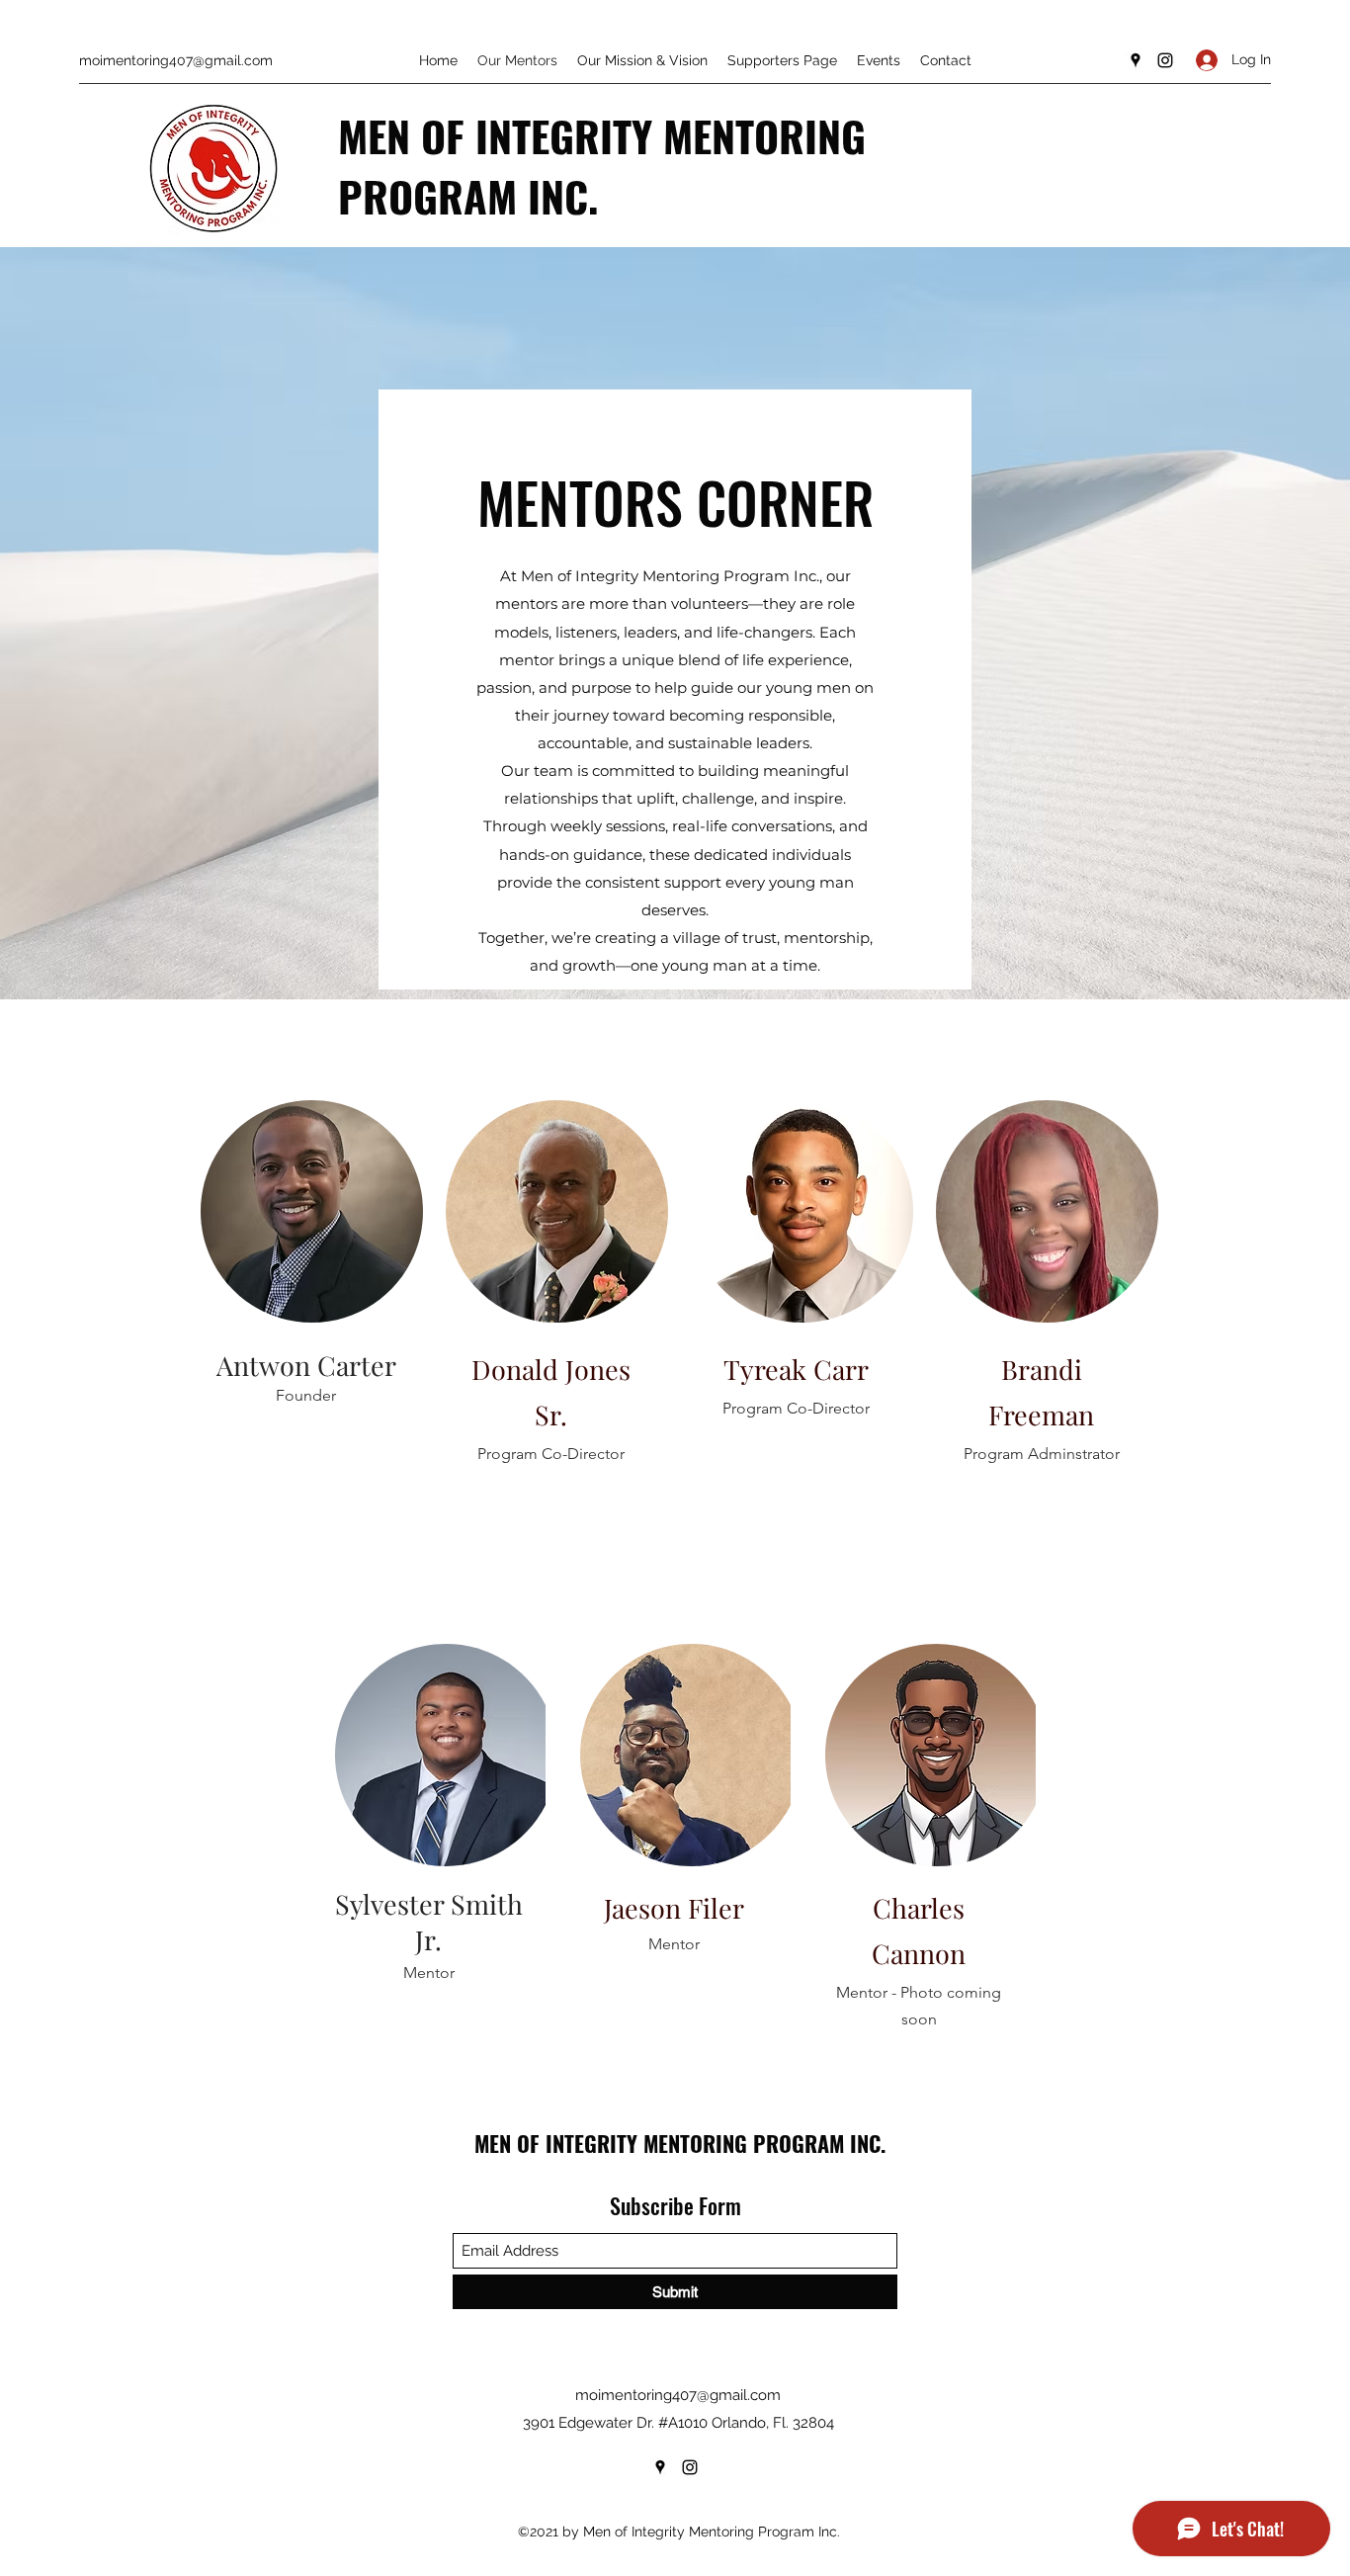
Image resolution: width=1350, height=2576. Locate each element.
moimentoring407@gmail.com (176, 60)
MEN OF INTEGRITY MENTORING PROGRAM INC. (602, 165)
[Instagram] (1165, 60)
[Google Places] (1136, 60)
